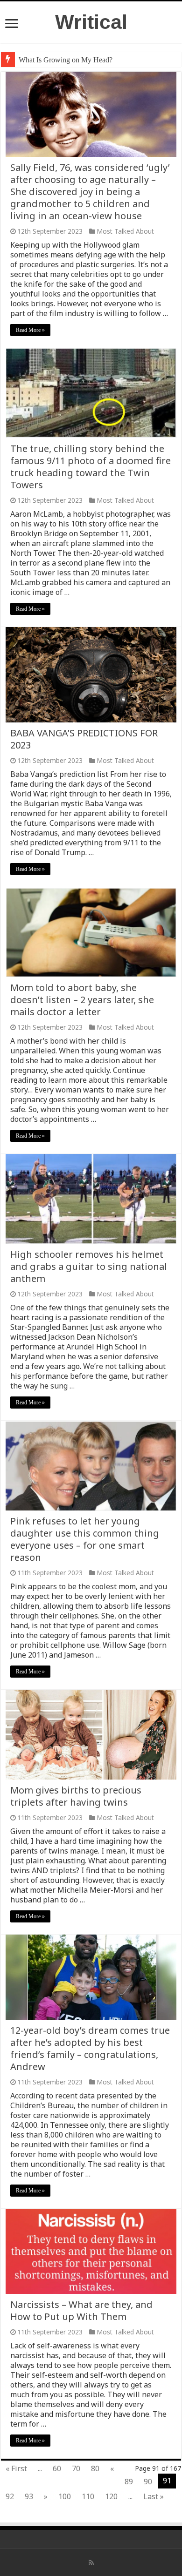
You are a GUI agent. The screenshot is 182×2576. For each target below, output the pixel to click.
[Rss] (91, 2563)
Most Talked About (125, 231)
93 (29, 2496)
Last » (154, 2496)
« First (16, 2468)
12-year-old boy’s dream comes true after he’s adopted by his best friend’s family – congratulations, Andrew (90, 2048)
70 (76, 2468)
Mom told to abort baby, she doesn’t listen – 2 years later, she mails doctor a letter (82, 1000)
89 (129, 2482)
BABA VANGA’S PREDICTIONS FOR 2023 (84, 739)
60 (57, 2468)
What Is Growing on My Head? (66, 60)
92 (10, 2496)
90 (148, 2482)
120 (111, 2496)
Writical (91, 22)
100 (65, 2496)
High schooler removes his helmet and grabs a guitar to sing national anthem (89, 1266)
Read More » (30, 330)
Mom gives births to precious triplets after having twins (76, 1796)
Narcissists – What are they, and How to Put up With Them (81, 2310)
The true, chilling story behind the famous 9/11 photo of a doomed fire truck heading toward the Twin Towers (91, 467)
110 (88, 2496)
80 (95, 2468)
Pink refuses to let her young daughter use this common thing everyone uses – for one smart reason (85, 1539)
